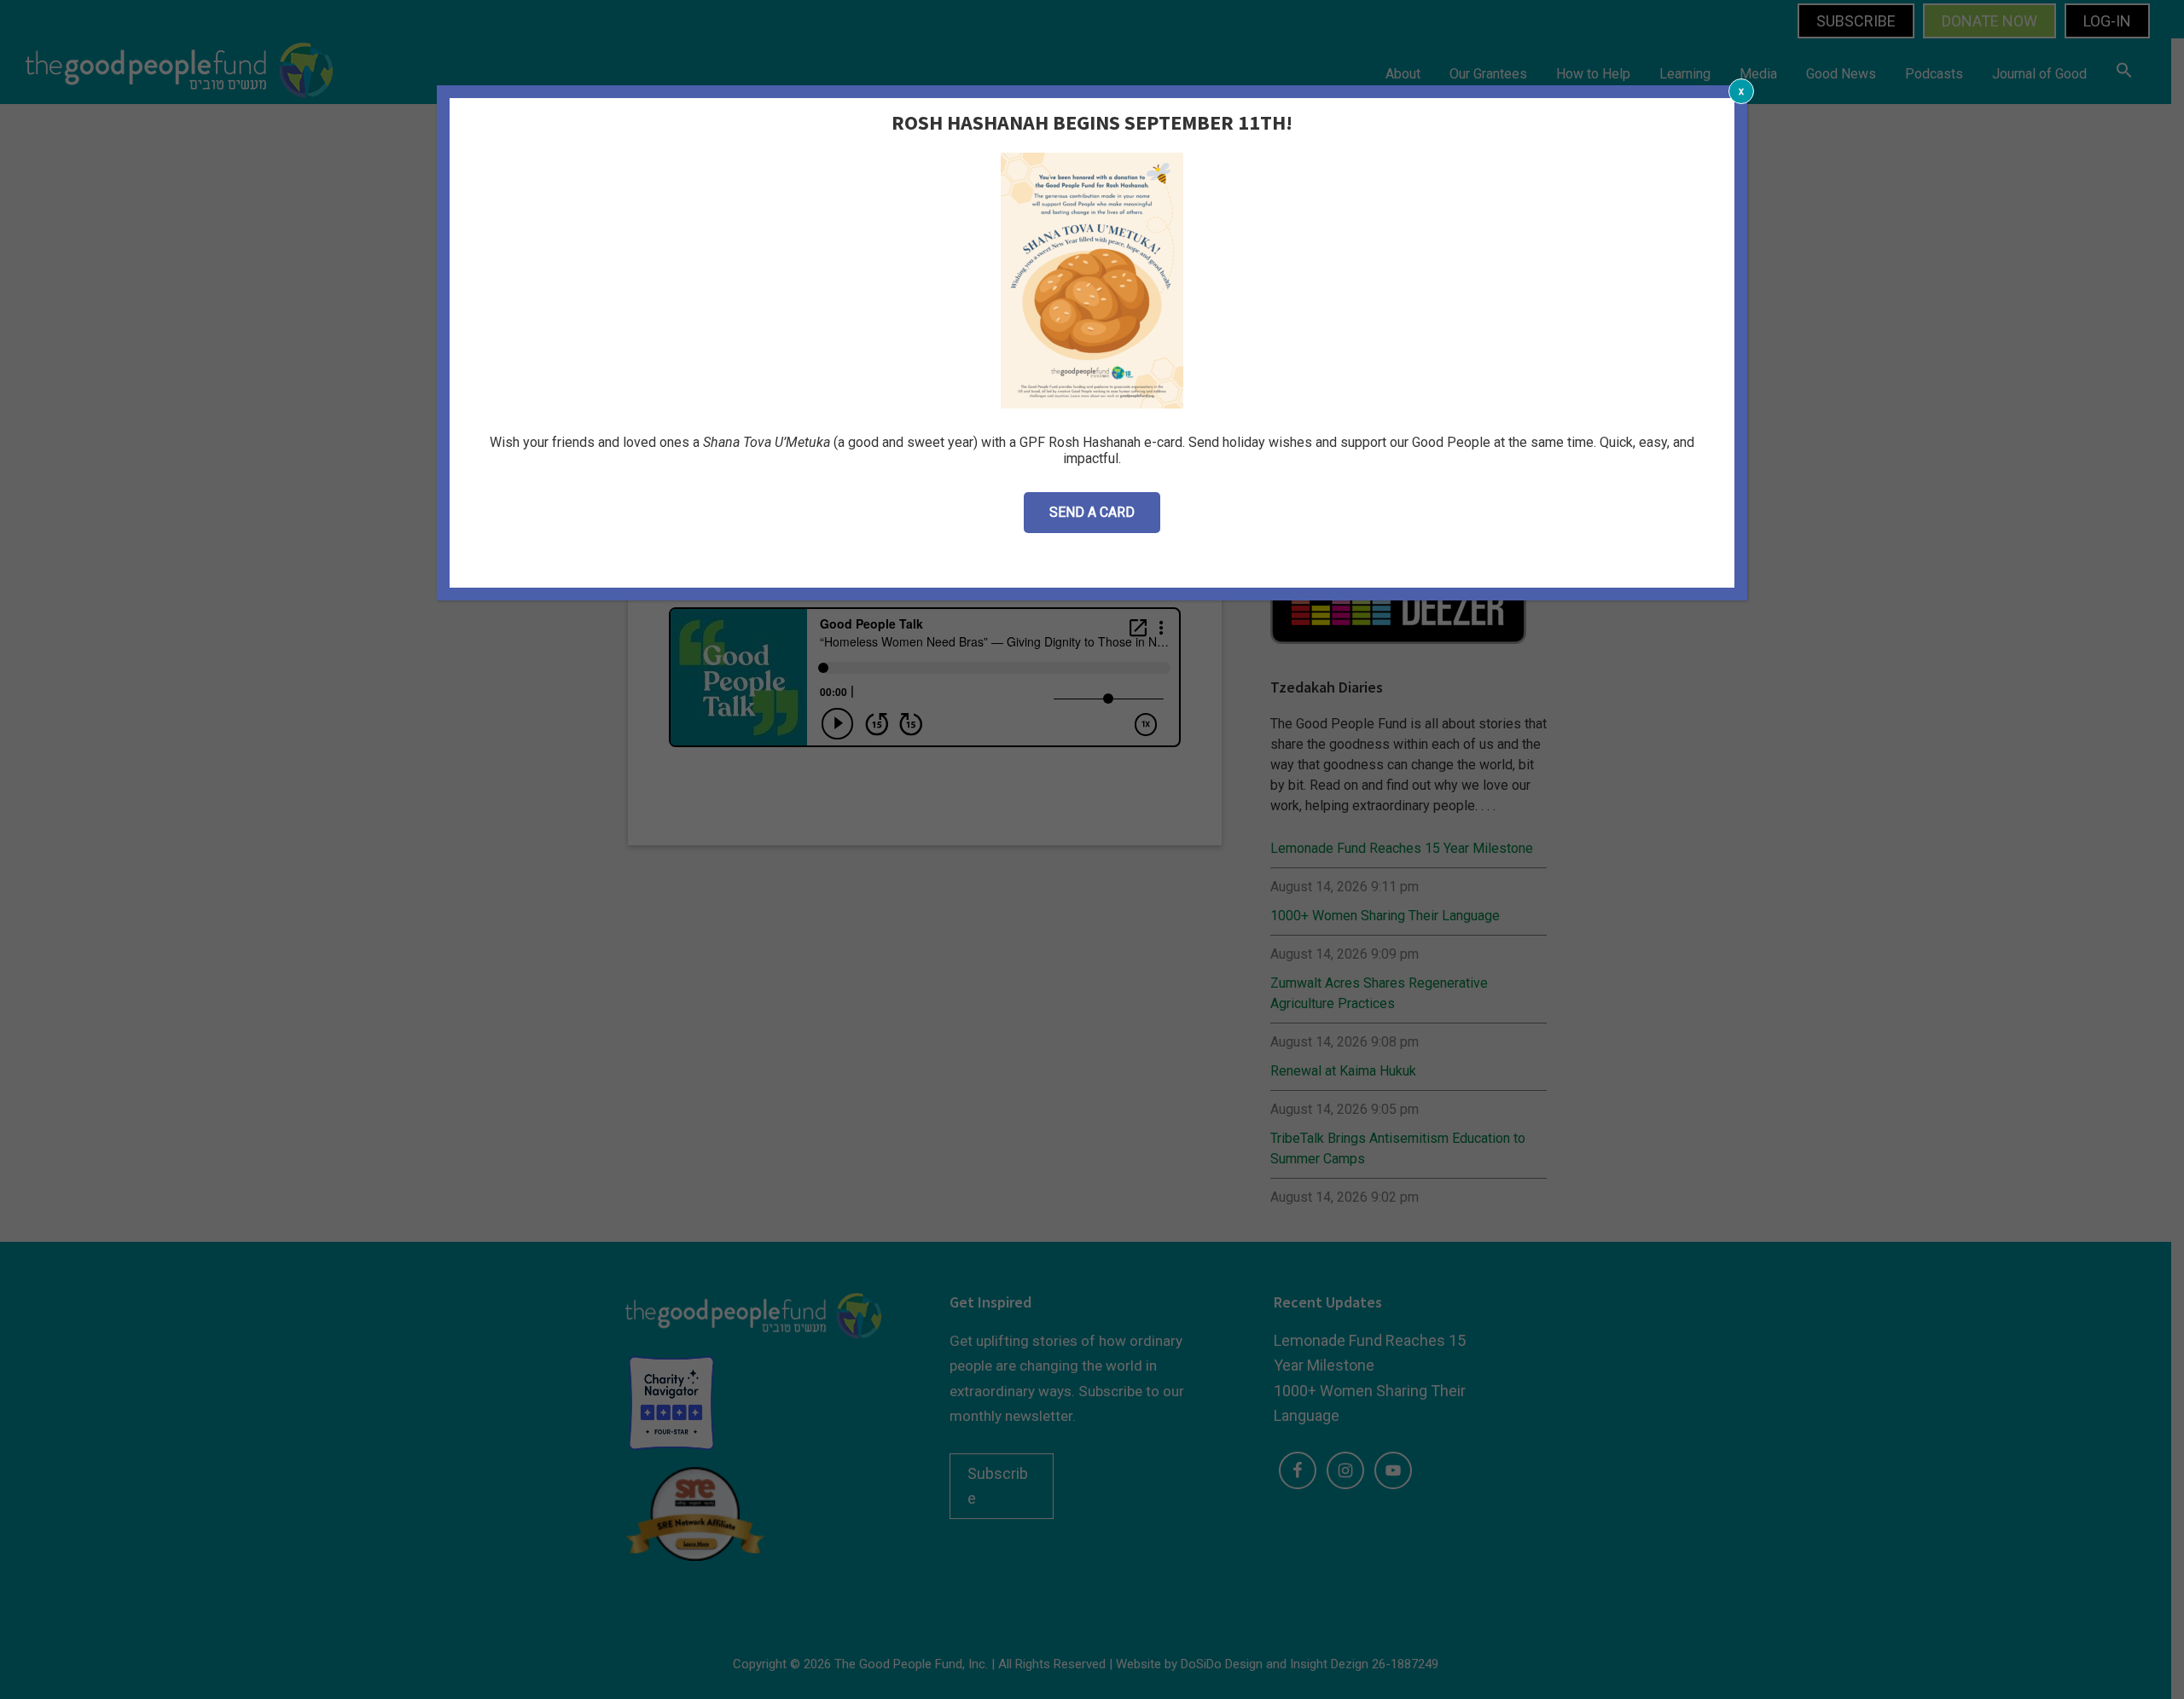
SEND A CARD (1092, 512)
